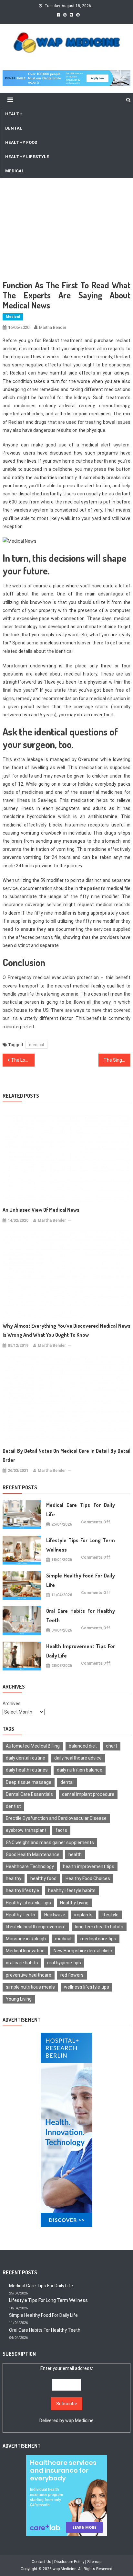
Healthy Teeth (20, 1915)
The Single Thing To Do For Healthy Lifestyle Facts (117, 1060)
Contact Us (41, 2562)
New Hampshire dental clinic (83, 1951)
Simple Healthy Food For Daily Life (81, 1580)
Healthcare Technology (30, 1866)
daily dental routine (26, 1758)
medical (36, 1045)
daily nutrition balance (80, 1770)
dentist (13, 1806)
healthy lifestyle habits (72, 1890)
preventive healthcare (29, 1975)
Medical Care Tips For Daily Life (81, 1510)
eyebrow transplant (26, 1830)
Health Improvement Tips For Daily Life (81, 1651)
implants (83, 1915)
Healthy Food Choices (88, 1878)
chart (112, 1746)
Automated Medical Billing (33, 1746)
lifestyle (110, 1915)
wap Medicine (79, 2420)
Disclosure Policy (69, 2562)
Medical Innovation (25, 1951)
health (75, 1854)
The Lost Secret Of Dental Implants (23, 1060)
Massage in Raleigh (26, 1939)
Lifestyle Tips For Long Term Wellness (81, 1545)
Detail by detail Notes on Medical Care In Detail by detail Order (66, 1455)
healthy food (43, 1878)
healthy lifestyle (22, 1890)
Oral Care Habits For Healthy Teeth (81, 1616)
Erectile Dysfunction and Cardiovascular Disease (56, 1818)
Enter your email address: (66, 2394)
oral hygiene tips (64, 1963)
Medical (13, 317)
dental (67, 1782)
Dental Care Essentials (29, 1794)
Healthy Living (74, 1903)
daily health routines (27, 1770)
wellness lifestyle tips (87, 1987)
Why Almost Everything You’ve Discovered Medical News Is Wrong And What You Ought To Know (66, 1330)
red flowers (72, 1975)
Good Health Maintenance (33, 1854)
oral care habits (22, 1963)
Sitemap (94, 2562)
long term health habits (99, 1927)
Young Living (19, 1999)
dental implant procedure (88, 1794)
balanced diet (83, 1746)
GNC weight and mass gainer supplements (50, 1842)
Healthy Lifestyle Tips (28, 1903)
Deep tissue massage (29, 1782)
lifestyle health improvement (36, 1927)
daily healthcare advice (78, 1758)
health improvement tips (89, 1866)
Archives (12, 1704)
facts (61, 1830)
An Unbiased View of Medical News (41, 1210)
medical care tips (98, 1939)
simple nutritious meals (30, 1987)
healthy (14, 1878)
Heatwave (55, 1915)
